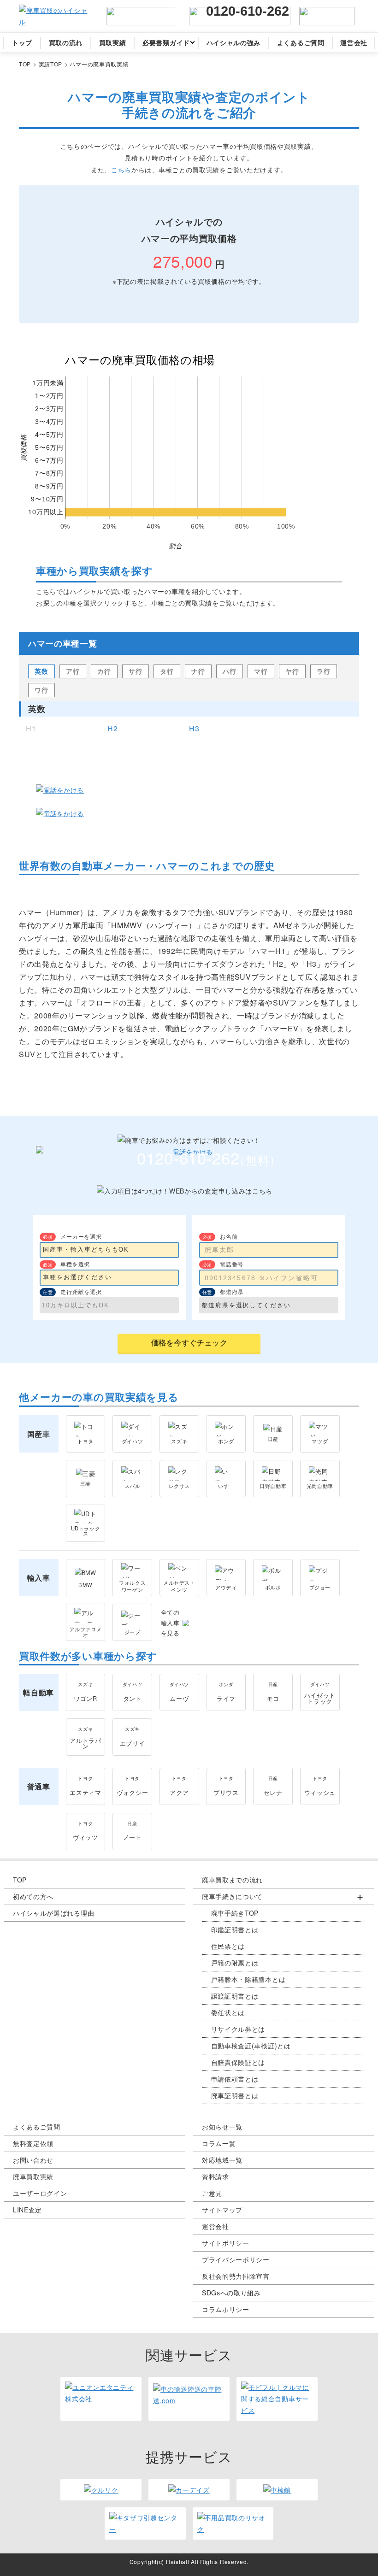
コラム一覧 (219, 2143)
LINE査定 (27, 2210)
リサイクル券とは (238, 2029)
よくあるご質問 (37, 2127)
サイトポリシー (226, 2243)
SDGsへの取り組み (231, 2293)
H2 (112, 729)
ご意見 (212, 2193)
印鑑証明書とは (235, 1929)
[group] (283, 1996)
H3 (194, 729)
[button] (283, 1897)
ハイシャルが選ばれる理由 (53, 1913)
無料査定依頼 (33, 2143)
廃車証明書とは (235, 2095)
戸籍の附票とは (235, 1963)
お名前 (229, 1236)
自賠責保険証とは (238, 2062)
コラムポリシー (226, 2309)
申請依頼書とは (235, 2079)
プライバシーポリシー (236, 2259)
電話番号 (232, 1264)
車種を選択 (75, 1264)
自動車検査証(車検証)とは (251, 2046)
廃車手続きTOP (235, 1913)
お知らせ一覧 (222, 2127)
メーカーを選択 (81, 1236)
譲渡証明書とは (235, 1996)
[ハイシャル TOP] (53, 16)
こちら (121, 170)
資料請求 (216, 2176)
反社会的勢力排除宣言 (236, 2276)
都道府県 (232, 1291)
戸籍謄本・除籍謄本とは (248, 1979)
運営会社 (216, 2226)
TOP (20, 1880)
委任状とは (228, 2012)
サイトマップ (222, 2210)
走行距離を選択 (81, 1291)
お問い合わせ (33, 2160)
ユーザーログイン (40, 2193)
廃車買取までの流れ (232, 1880)
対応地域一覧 (222, 2160)
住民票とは (228, 1946)
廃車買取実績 (33, 2176)
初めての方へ (33, 1896)
